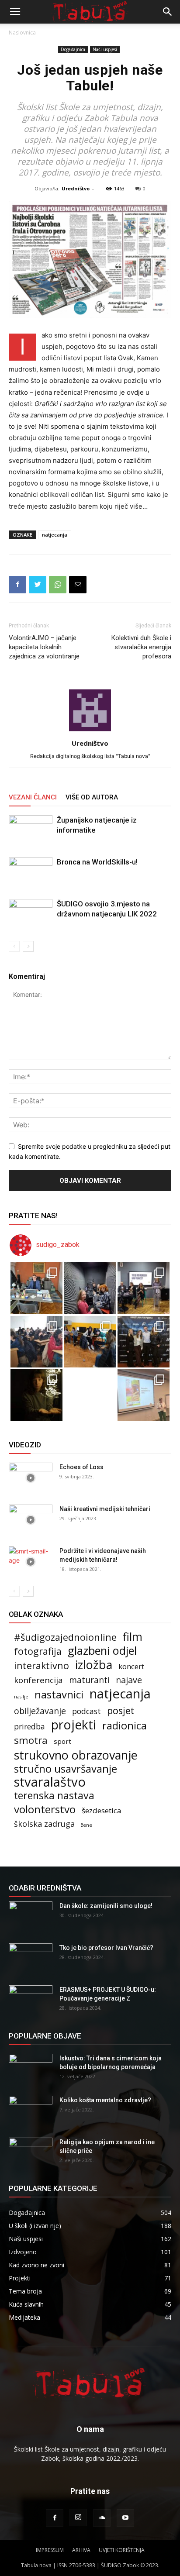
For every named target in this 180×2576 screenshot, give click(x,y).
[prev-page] (14, 946)
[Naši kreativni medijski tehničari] (31, 1520)
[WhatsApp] (58, 585)
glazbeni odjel (102, 1651)
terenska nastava (54, 1796)
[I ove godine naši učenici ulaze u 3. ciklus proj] (90, 1395)
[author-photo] (90, 731)
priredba (29, 1727)
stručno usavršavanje (66, 1768)
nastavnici (59, 1694)
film (133, 1637)
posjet (121, 1710)
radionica (125, 1726)
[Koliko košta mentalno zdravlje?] (31, 2111)
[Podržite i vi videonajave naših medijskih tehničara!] (31, 1562)
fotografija (38, 1651)
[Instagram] (78, 2517)
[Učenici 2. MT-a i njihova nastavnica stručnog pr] (36, 1395)
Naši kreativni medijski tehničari (105, 1509)
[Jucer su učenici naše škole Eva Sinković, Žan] (144, 1342)
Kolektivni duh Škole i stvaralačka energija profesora (141, 647)
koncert (131, 1666)
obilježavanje (40, 1711)
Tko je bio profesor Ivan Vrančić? (106, 1948)
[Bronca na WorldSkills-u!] (31, 872)
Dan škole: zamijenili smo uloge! (106, 1906)
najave (129, 1680)
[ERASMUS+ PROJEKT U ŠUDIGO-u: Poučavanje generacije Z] (31, 2001)
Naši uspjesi (105, 49)
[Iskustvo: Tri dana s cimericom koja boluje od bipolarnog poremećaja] (31, 2069)
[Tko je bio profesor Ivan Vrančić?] (31, 1959)
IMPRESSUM (50, 2550)
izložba (94, 1665)
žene (87, 1825)
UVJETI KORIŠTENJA (122, 2550)
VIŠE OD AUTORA (92, 797)
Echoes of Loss (81, 1467)
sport (62, 1741)
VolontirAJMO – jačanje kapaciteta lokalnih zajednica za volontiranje (44, 647)
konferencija (38, 1680)
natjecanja (55, 535)
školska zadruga (44, 1824)
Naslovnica (22, 33)
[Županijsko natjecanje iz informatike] (31, 830)
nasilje (21, 1697)
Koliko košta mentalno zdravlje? (105, 2100)
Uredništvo (76, 188)
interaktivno (42, 1665)
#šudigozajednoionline (65, 1637)
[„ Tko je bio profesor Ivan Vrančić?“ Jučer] (144, 1288)
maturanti (89, 1680)
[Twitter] (38, 585)
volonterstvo (45, 1809)
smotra (31, 1740)
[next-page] (28, 946)
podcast (87, 1711)
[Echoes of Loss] (31, 1478)
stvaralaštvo (50, 1782)
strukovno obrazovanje (76, 1755)
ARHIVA (81, 2550)
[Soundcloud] (102, 2518)
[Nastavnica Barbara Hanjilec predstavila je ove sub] (144, 1395)
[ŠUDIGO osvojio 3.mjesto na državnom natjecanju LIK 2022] (31, 914)
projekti (74, 1725)
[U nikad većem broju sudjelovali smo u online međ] (36, 1342)
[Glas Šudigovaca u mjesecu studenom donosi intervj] (90, 1288)
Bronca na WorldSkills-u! (97, 862)
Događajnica (73, 49)
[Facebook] (17, 585)
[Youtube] (125, 2518)
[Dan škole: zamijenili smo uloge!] (31, 1917)
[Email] (78, 585)
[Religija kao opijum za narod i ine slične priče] (31, 2153)
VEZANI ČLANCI (33, 797)
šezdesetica (102, 1810)
